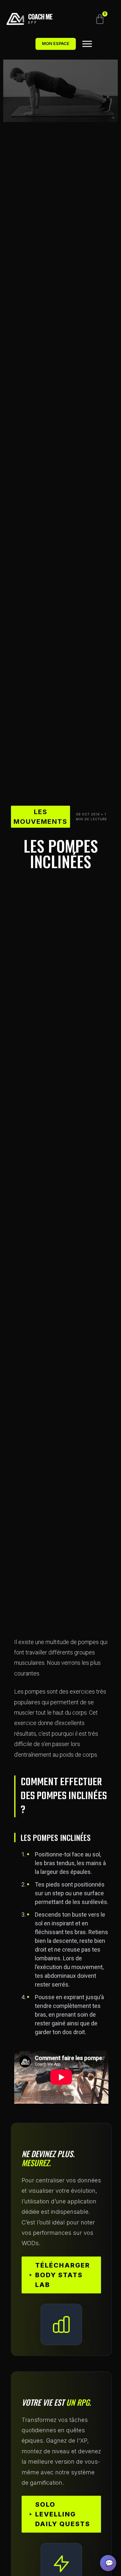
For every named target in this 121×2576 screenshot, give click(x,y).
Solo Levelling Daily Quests (63, 2514)
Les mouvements (40, 817)
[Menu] (87, 44)
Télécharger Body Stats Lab (63, 2275)
